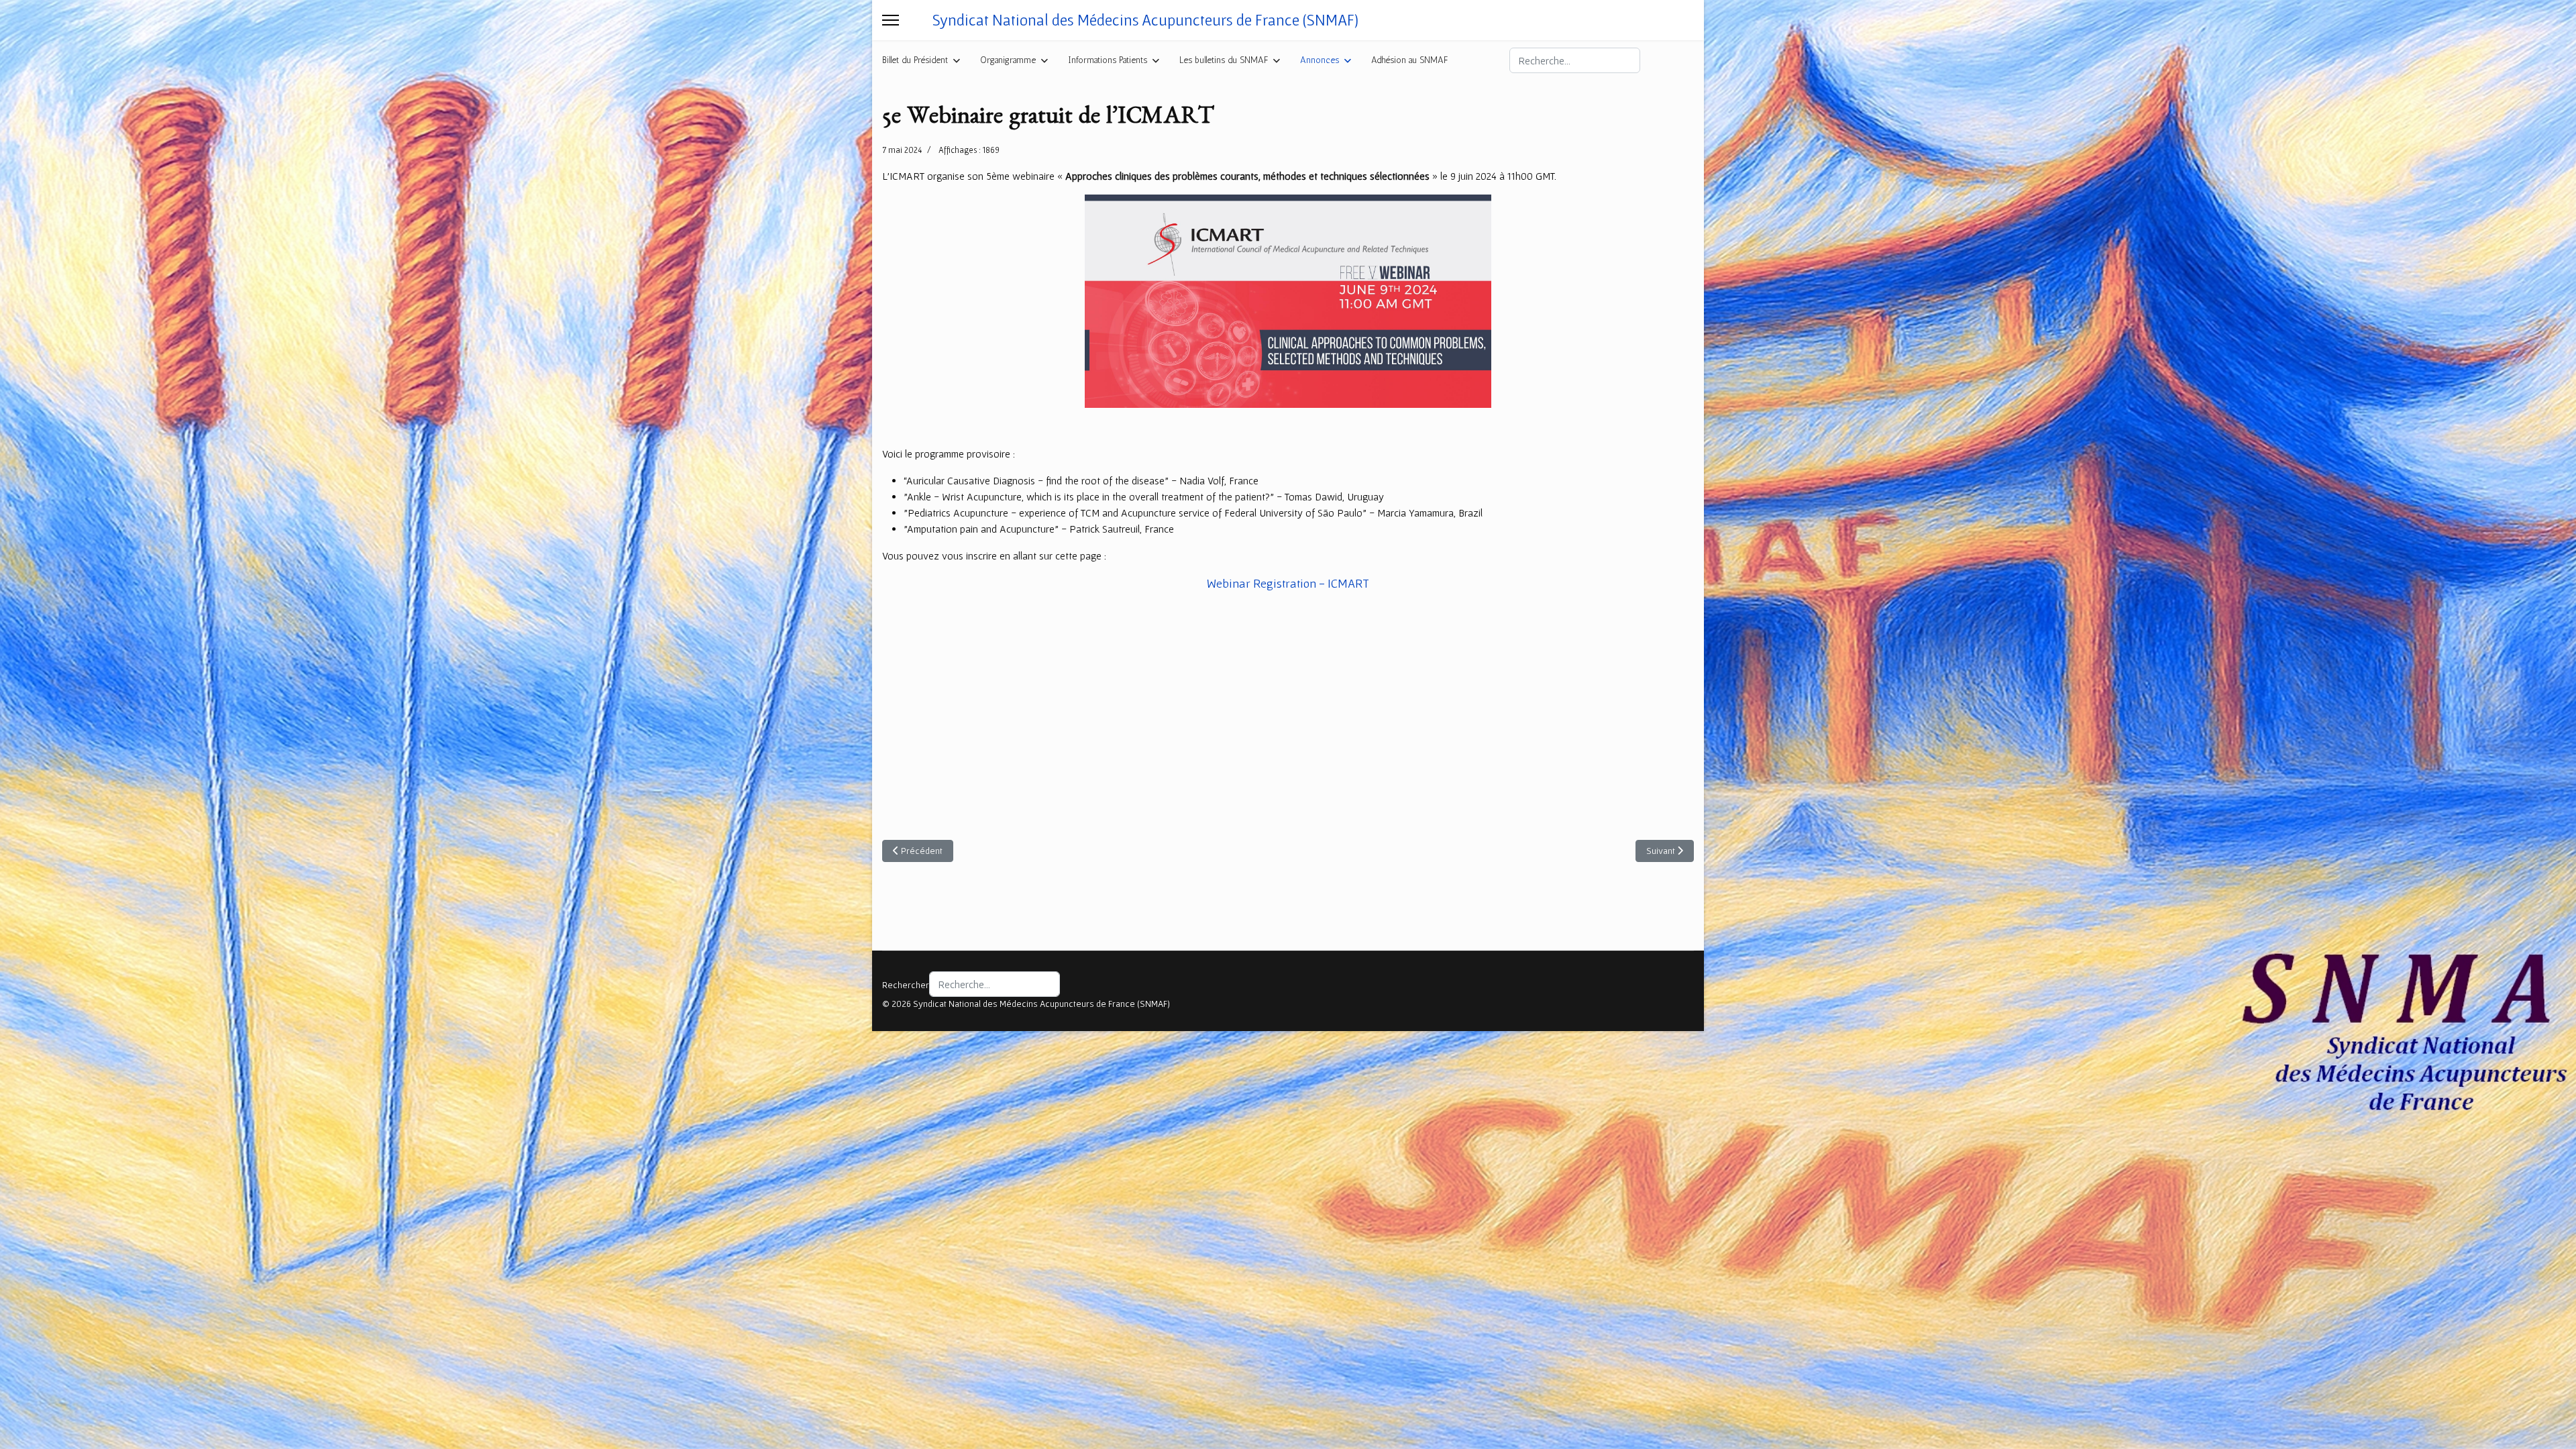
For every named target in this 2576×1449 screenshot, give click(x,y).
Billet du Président (915, 60)
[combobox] (1575, 60)
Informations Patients (1108, 60)
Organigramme (1008, 60)
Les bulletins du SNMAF (1224, 60)
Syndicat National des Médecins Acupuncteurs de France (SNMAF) (1145, 20)
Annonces (1320, 60)
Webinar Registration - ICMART (1288, 583)
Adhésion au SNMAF (1409, 60)
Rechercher (906, 985)
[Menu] (891, 20)
